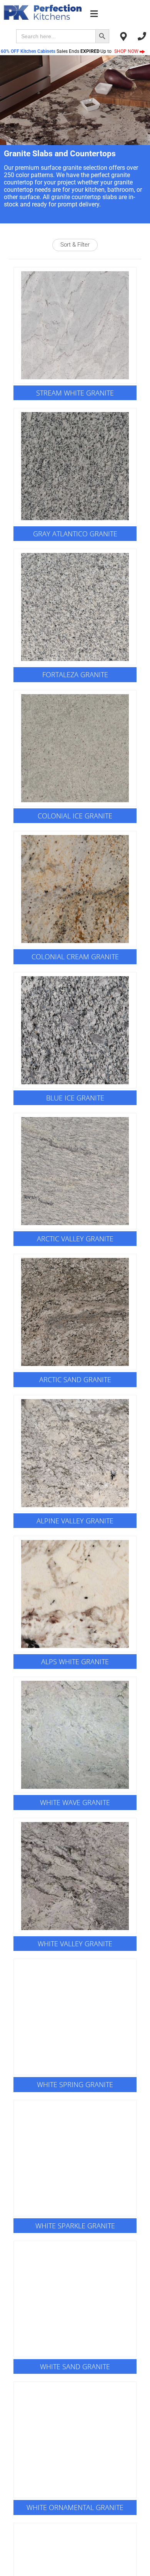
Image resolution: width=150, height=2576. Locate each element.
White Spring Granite (75, 2084)
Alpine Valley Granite (75, 1521)
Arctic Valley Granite (75, 1239)
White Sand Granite (75, 2366)
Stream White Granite (75, 393)
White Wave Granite (75, 1802)
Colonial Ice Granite (75, 816)
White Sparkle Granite (75, 2226)
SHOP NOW (127, 51)
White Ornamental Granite (75, 2507)
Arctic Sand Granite (75, 1379)
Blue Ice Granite (75, 1098)
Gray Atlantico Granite (75, 534)
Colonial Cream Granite (75, 957)
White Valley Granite (75, 1944)
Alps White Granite (75, 1662)
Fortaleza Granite (75, 674)
